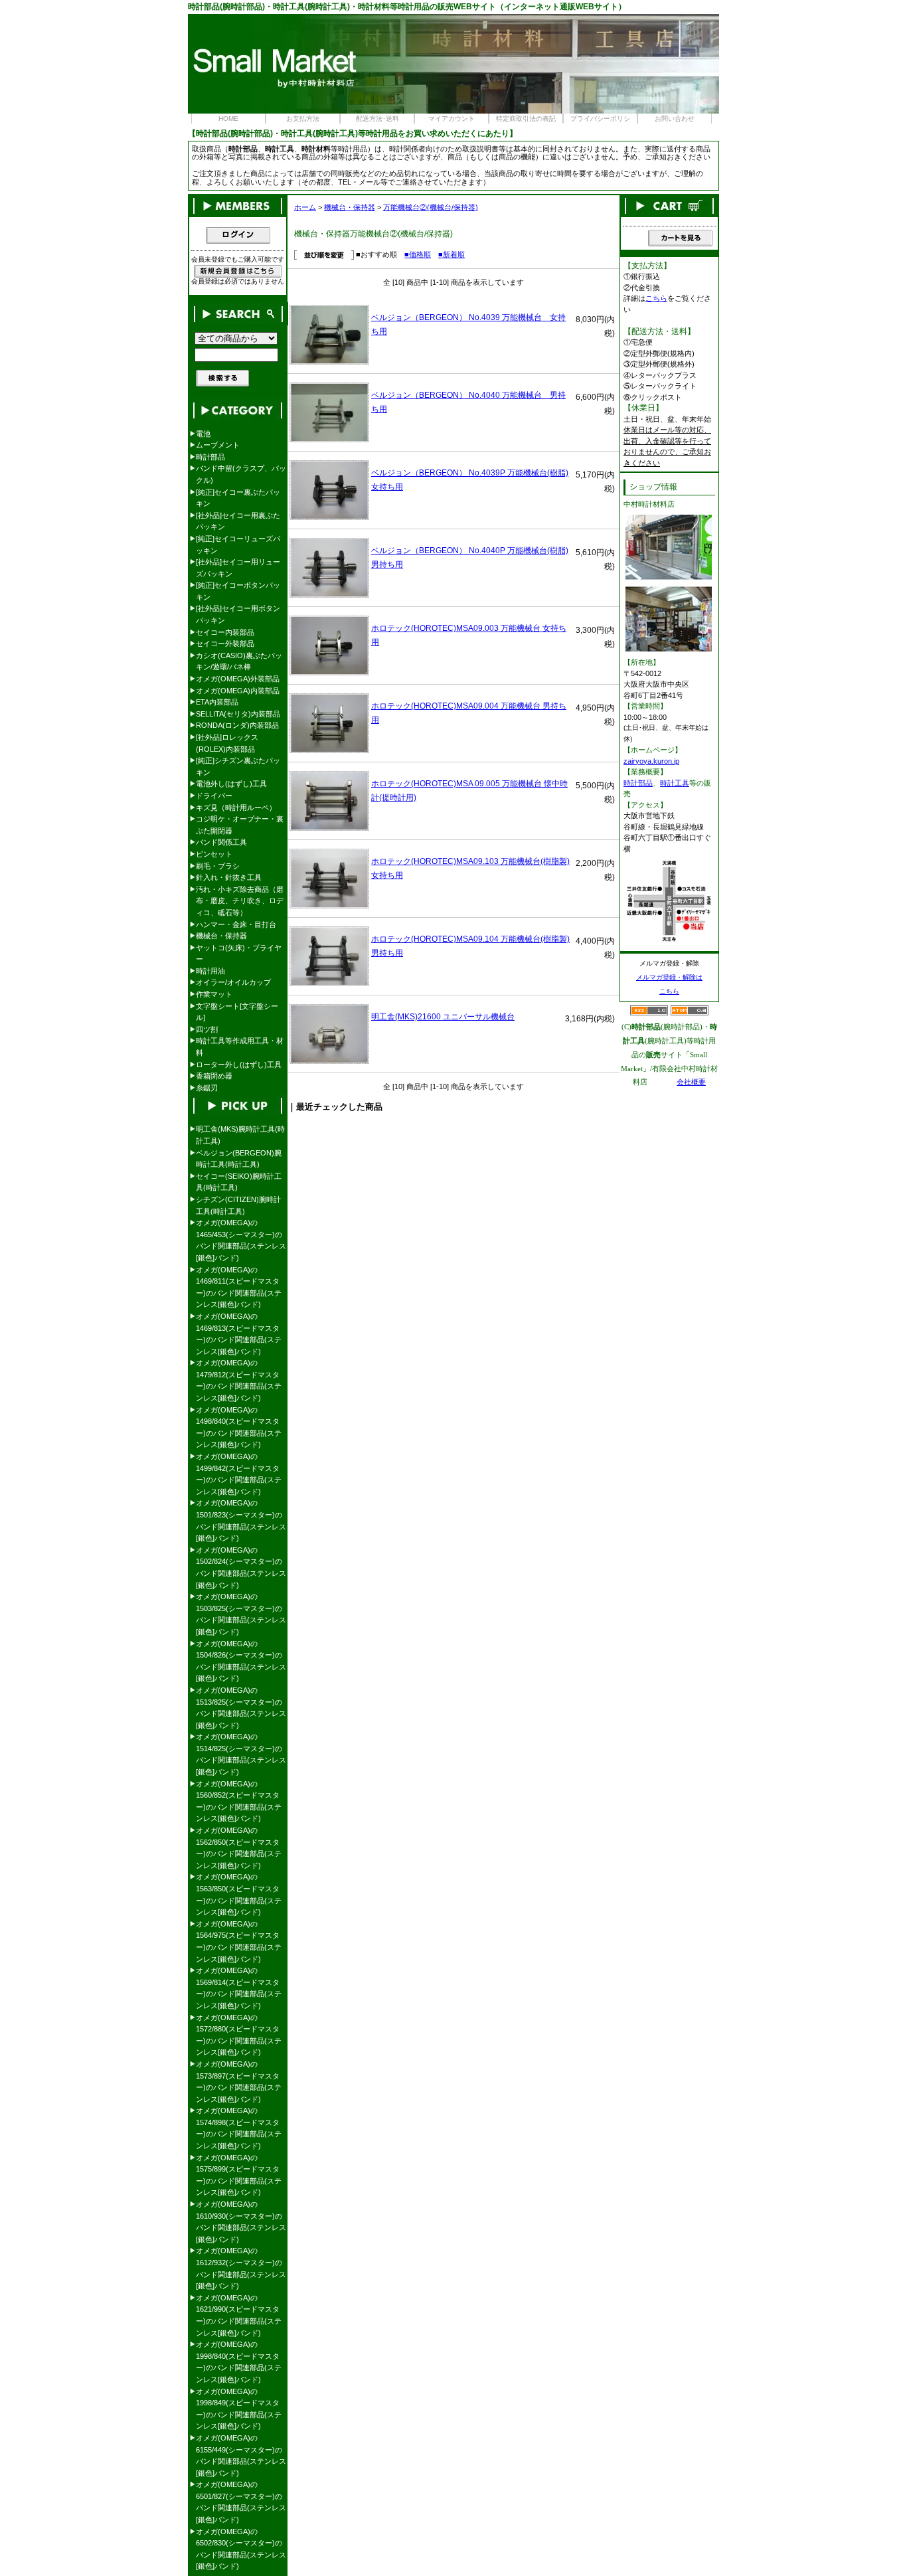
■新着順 (452, 254)
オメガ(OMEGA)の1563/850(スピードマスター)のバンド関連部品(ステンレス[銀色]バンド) (239, 1894)
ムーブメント (218, 445)
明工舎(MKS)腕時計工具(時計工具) (240, 1135)
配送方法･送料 (377, 119)
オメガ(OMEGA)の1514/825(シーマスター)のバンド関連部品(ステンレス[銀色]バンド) (241, 1754)
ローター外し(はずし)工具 (239, 1065)
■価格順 (418, 254)
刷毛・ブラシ (218, 866)
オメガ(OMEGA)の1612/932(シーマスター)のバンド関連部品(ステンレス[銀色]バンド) (241, 2268)
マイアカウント (452, 119)
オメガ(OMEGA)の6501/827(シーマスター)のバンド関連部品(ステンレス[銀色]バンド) (241, 2502)
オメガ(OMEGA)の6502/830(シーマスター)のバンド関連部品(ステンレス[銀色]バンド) (241, 2549)
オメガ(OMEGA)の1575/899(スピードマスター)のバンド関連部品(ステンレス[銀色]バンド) (239, 2175)
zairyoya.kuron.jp (651, 761)
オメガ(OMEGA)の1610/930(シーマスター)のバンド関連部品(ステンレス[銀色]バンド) (241, 2222)
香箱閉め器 (214, 1076)
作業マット (214, 994)
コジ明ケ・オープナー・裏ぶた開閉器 (240, 825)
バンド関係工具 (221, 842)
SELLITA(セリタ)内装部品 (238, 714)
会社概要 (691, 1082)
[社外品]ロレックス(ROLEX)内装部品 (227, 743)
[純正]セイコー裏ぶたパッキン (238, 498)
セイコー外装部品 (225, 644)
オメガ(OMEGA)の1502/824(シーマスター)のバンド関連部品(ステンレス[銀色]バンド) (241, 1568)
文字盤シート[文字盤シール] (237, 1012)
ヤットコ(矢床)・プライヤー (239, 954)
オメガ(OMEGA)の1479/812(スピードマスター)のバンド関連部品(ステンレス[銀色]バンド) (239, 1380)
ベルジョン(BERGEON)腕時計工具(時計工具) (239, 1159)
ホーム (305, 207)
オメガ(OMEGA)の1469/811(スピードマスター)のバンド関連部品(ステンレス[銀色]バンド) (239, 1287)
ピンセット (214, 854)
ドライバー (214, 796)
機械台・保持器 (350, 207)
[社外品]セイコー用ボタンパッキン (238, 614)
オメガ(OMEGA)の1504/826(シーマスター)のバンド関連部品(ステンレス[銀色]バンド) (241, 1661)
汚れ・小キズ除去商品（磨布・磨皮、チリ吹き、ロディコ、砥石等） (240, 901)
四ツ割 (207, 1029)
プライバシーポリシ (600, 119)
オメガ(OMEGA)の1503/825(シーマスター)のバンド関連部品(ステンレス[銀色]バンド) (241, 1614)
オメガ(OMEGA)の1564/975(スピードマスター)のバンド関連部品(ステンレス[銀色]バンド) (239, 1941)
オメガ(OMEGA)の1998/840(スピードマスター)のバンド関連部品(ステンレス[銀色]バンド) (239, 2362)
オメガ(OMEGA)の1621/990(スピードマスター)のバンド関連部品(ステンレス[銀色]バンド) (239, 2315)
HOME (228, 119)
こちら (656, 298)
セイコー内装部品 (225, 632)
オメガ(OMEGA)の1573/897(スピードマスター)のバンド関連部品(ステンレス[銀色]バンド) (239, 2082)
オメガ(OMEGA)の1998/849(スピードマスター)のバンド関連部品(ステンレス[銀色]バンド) (239, 2409)
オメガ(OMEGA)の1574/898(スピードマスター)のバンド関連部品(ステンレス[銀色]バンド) (239, 2128)
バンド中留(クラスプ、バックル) (241, 474)
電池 (203, 434)
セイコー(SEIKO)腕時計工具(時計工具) (239, 1182)
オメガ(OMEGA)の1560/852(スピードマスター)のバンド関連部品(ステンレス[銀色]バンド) (239, 1801)
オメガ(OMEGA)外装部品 (238, 679)
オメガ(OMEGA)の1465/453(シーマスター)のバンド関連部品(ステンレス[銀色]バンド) (241, 1240)
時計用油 (210, 971)
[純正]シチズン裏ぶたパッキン (238, 766)
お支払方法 (303, 119)
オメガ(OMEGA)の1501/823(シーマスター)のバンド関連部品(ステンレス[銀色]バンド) (241, 1520)
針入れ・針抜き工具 (229, 877)
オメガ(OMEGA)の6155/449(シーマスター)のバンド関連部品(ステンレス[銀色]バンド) (241, 2455)
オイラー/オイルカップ (233, 982)
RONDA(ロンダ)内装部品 (237, 725)
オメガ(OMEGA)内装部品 (238, 691)
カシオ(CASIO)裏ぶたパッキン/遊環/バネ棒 (239, 661)
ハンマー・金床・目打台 (236, 924)
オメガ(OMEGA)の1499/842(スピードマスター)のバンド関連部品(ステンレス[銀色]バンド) (239, 1474)
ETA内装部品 (217, 702)
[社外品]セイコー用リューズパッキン (238, 568)
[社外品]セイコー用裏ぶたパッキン (238, 521)
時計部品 (210, 457)
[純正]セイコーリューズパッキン (238, 545)
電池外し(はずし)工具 (231, 784)
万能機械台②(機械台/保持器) (431, 207)
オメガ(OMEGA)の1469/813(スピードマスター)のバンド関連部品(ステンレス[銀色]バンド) (239, 1334)
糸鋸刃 (207, 1088)
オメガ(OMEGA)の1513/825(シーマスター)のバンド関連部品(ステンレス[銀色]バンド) (241, 1708)
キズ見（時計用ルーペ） (236, 808)
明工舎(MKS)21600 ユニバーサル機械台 (443, 1017)
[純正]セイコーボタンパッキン (238, 591)
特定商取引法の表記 (526, 119)
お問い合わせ (675, 119)
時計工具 (675, 783)
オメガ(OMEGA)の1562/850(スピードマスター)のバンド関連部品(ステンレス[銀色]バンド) (239, 1848)
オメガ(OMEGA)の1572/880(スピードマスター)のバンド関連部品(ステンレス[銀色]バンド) (239, 2035)
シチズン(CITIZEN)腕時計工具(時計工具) (238, 1205)
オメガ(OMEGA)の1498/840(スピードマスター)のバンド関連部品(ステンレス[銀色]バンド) (239, 1427)
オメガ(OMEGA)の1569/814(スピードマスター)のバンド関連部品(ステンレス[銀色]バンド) (239, 1988)
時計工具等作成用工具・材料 (240, 1047)
